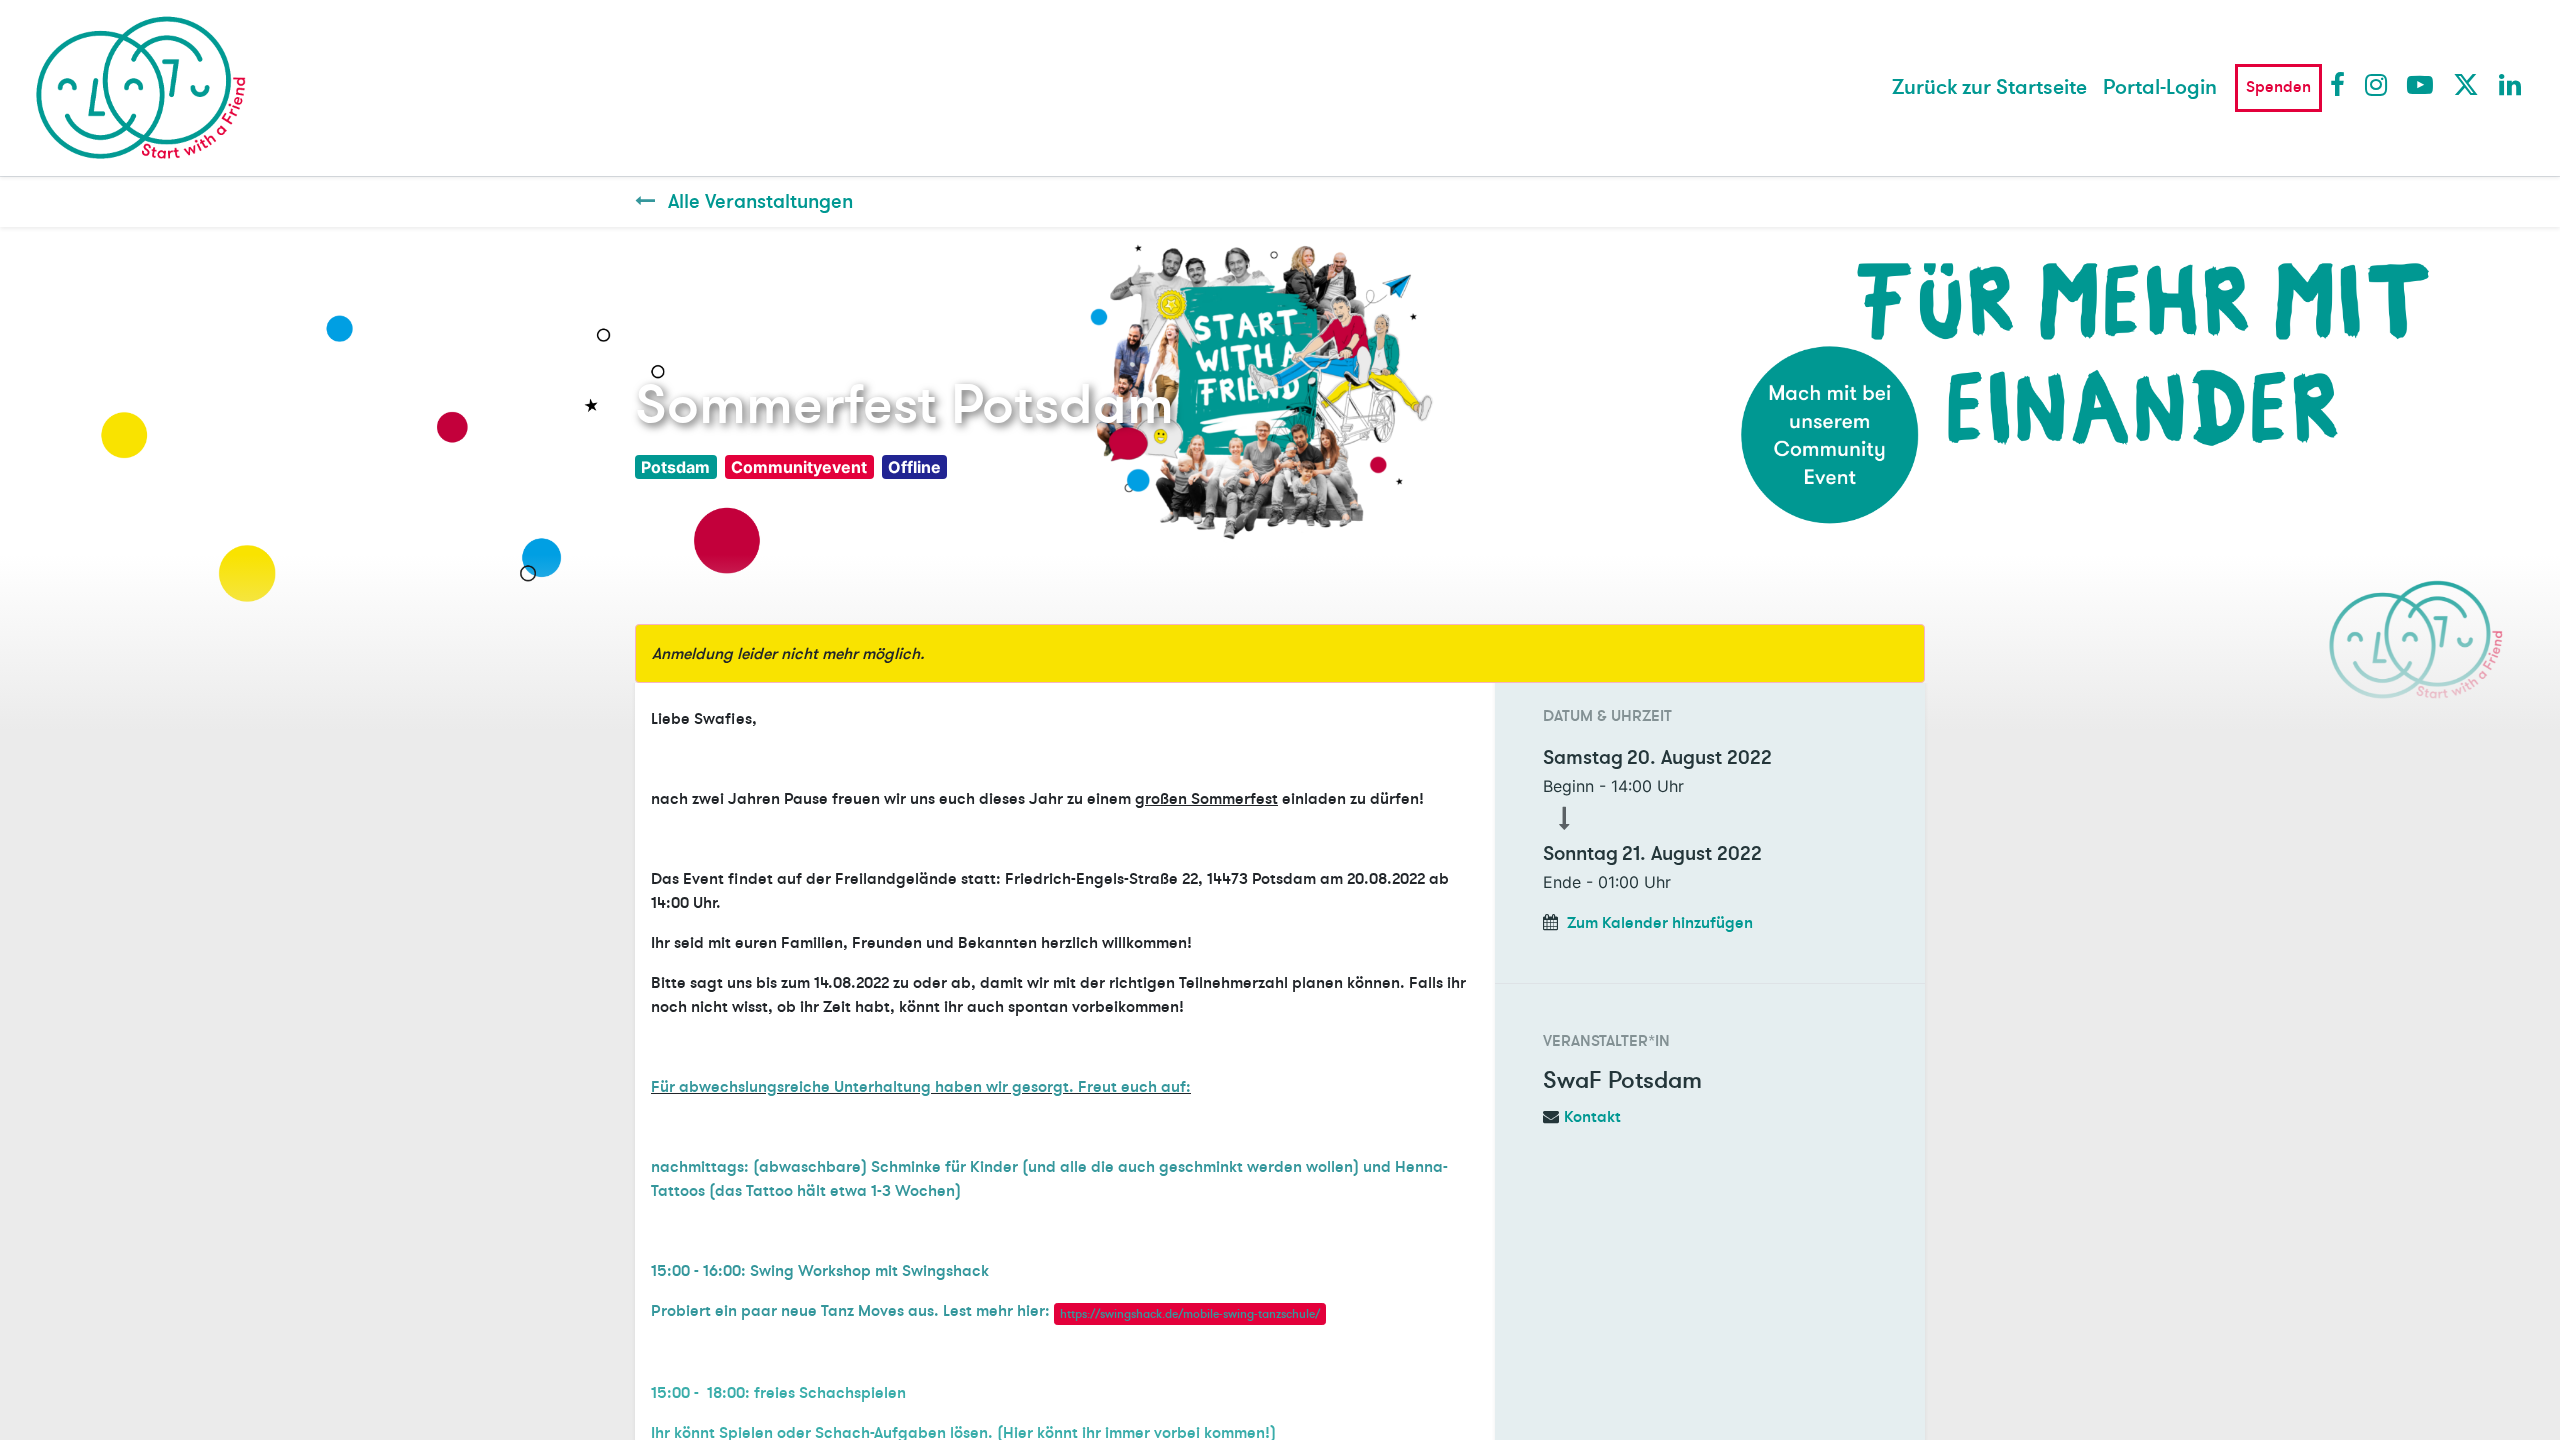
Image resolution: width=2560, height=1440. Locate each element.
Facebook (2342, 84)
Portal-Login (2160, 87)
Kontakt (1592, 1117)
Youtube (2419, 84)
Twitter (2465, 84)
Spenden (2278, 87)
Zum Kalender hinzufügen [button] (1660, 923)
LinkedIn (2511, 84)
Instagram (2377, 84)
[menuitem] (1989, 88)
